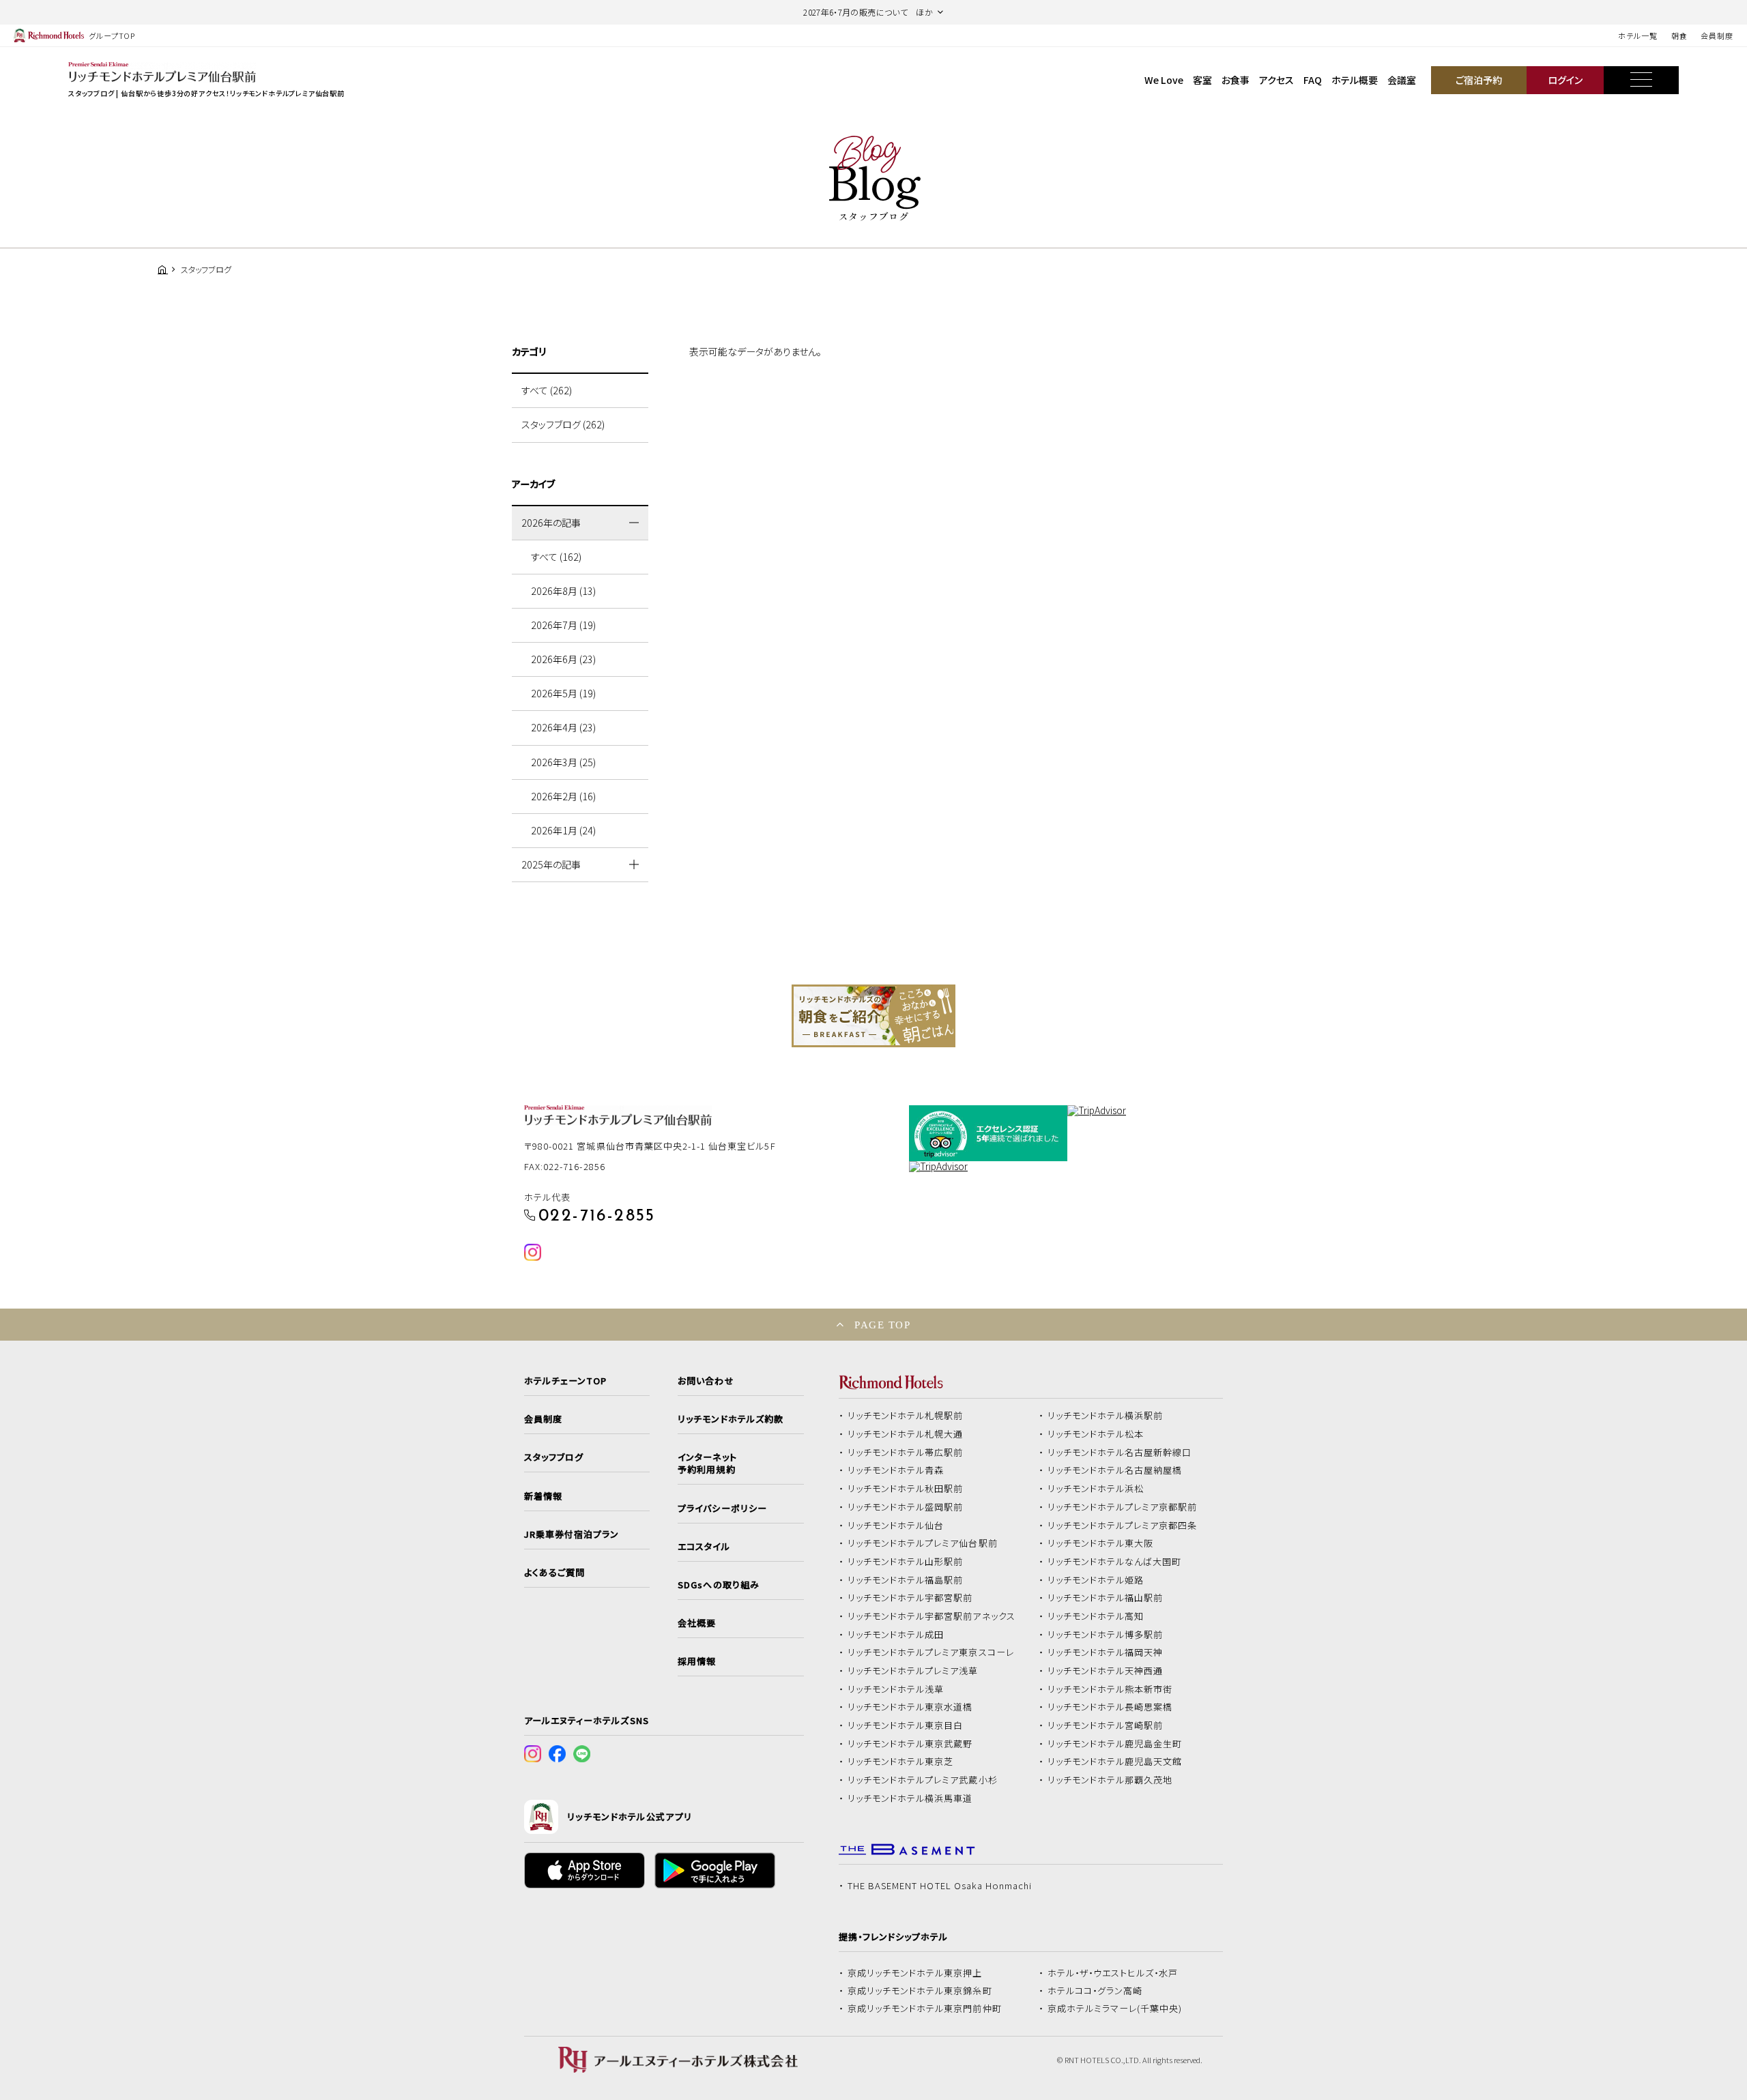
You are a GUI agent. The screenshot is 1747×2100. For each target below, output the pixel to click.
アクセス (1276, 80)
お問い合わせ (706, 1381)
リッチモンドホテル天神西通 (1106, 1671)
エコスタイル (704, 1547)
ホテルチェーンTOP (565, 1381)
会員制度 (1717, 35)
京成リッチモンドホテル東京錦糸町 (920, 1991)
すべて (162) (556, 557)
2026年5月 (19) (563, 693)
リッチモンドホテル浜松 (1096, 1489)
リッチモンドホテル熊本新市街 (1110, 1689)
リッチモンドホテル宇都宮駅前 (910, 1598)
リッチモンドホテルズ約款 (731, 1419)
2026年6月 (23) (563, 659)
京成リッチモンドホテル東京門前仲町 (925, 2009)
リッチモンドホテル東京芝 (901, 1762)
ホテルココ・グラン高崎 (1095, 1991)
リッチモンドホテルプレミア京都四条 (1123, 1526)
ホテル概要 (1355, 80)
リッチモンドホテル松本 (1096, 1434)
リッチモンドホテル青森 (896, 1470)
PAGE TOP (882, 1325)
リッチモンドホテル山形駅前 (906, 1562)
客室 (1202, 80)
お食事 (1236, 80)
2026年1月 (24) (563, 830)
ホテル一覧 (1637, 35)
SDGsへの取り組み (718, 1585)
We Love (1164, 80)
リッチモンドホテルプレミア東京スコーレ (931, 1652)
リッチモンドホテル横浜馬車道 (910, 1798)
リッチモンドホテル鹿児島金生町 (1115, 1744)
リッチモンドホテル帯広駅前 (906, 1453)
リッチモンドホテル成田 (896, 1635)
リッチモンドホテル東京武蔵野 (910, 1744)
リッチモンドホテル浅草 (896, 1689)
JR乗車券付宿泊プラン (572, 1534)
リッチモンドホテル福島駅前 (906, 1580)
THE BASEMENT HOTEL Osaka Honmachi (940, 1886)
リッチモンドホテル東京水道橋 (910, 1707)
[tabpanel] (873, 1016)
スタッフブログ (554, 1457)
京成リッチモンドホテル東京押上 (915, 1973)
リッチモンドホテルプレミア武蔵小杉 (923, 1780)
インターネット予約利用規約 (707, 1463)
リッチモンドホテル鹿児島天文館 (1115, 1762)
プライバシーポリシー (722, 1508)
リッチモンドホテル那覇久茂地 (1110, 1780)
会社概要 (697, 1623)
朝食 (1679, 35)
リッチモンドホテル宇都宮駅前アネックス (932, 1616)
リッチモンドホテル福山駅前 (1106, 1598)
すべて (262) (547, 390)
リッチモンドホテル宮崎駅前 (1106, 1725)
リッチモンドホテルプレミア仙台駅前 (923, 1543)
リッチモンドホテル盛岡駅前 (906, 1507)
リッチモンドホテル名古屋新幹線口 (1120, 1453)
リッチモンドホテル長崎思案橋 (1110, 1707)
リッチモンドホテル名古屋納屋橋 (1115, 1470)
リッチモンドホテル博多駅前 (1106, 1635)
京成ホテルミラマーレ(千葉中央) (1115, 2009)
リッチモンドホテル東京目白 (906, 1725)
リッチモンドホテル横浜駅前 (1106, 1416)
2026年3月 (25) (563, 762)
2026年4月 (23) (563, 727)
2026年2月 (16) (563, 796)
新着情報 (543, 1496)
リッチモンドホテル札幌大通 (906, 1434)
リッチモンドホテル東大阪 (1101, 1543)
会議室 (1402, 80)
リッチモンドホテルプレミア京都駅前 (1123, 1507)
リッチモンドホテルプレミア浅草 (913, 1671)
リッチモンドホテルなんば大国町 (1115, 1562)
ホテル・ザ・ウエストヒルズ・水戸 (1113, 1973)
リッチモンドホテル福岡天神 (1106, 1652)
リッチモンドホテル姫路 (1096, 1580)
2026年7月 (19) (563, 625)
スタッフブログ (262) (563, 424)
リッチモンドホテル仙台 (896, 1526)
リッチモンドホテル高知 (1096, 1616)
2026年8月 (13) (563, 591)
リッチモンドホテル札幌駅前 (906, 1416)
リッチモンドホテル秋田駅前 (906, 1489)
